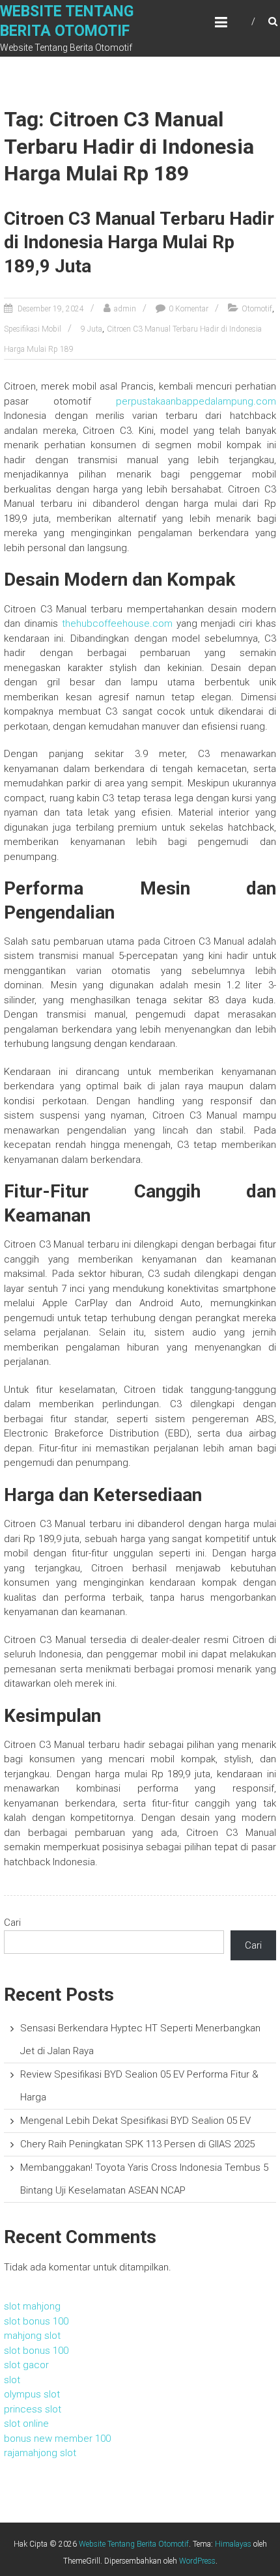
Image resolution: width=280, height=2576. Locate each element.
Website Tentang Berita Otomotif (134, 2544)
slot (12, 2380)
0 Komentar (189, 309)
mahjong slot (32, 2336)
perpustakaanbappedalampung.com (196, 401)
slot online (26, 2424)
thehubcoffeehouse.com (117, 623)
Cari (12, 1923)
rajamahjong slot (40, 2453)
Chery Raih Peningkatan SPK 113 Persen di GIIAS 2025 (137, 2144)
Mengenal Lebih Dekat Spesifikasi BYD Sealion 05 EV (135, 2121)
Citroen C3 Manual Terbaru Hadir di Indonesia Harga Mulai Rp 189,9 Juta (139, 242)
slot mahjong (32, 2306)
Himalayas (233, 2544)
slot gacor (26, 2365)
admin (125, 309)
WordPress (197, 2561)
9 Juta (91, 329)
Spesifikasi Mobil (33, 329)
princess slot (33, 2409)
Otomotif (257, 309)
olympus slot (32, 2394)
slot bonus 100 (36, 2321)
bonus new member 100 (57, 2439)
